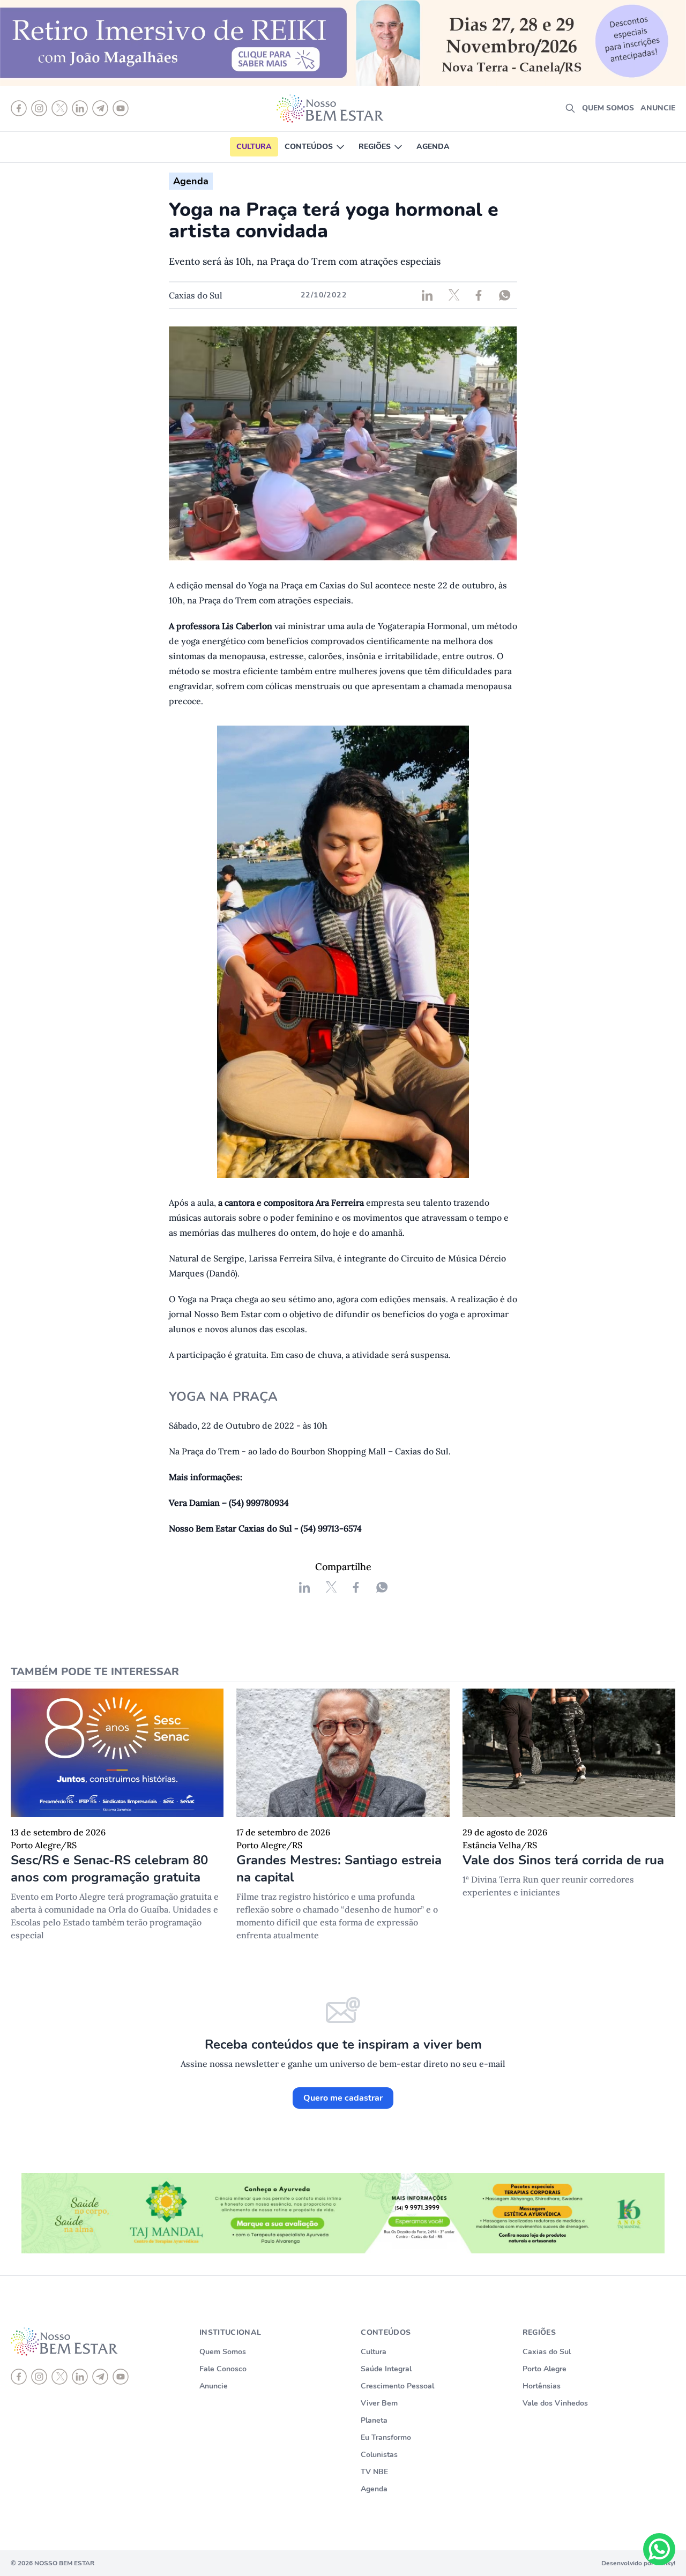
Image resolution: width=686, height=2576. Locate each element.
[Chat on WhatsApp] (659, 2549)
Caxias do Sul (547, 2352)
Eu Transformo (386, 2437)
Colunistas (379, 2455)
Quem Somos (223, 2352)
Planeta (374, 2420)
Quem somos (608, 108)
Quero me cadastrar (343, 2098)
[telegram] (100, 2377)
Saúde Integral (386, 2369)
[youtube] (121, 2377)
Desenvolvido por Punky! (638, 2563)
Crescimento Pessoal (397, 2386)
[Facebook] (19, 2377)
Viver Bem (379, 2403)
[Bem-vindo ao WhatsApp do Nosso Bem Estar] (659, 2549)
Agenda (433, 147)
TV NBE (374, 2472)
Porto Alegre (545, 2369)
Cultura (254, 147)
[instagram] (39, 2377)
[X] (59, 2377)
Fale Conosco (223, 2369)
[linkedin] (80, 2377)
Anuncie (658, 108)
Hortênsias (542, 2386)
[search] (570, 108)
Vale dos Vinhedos (555, 2403)
